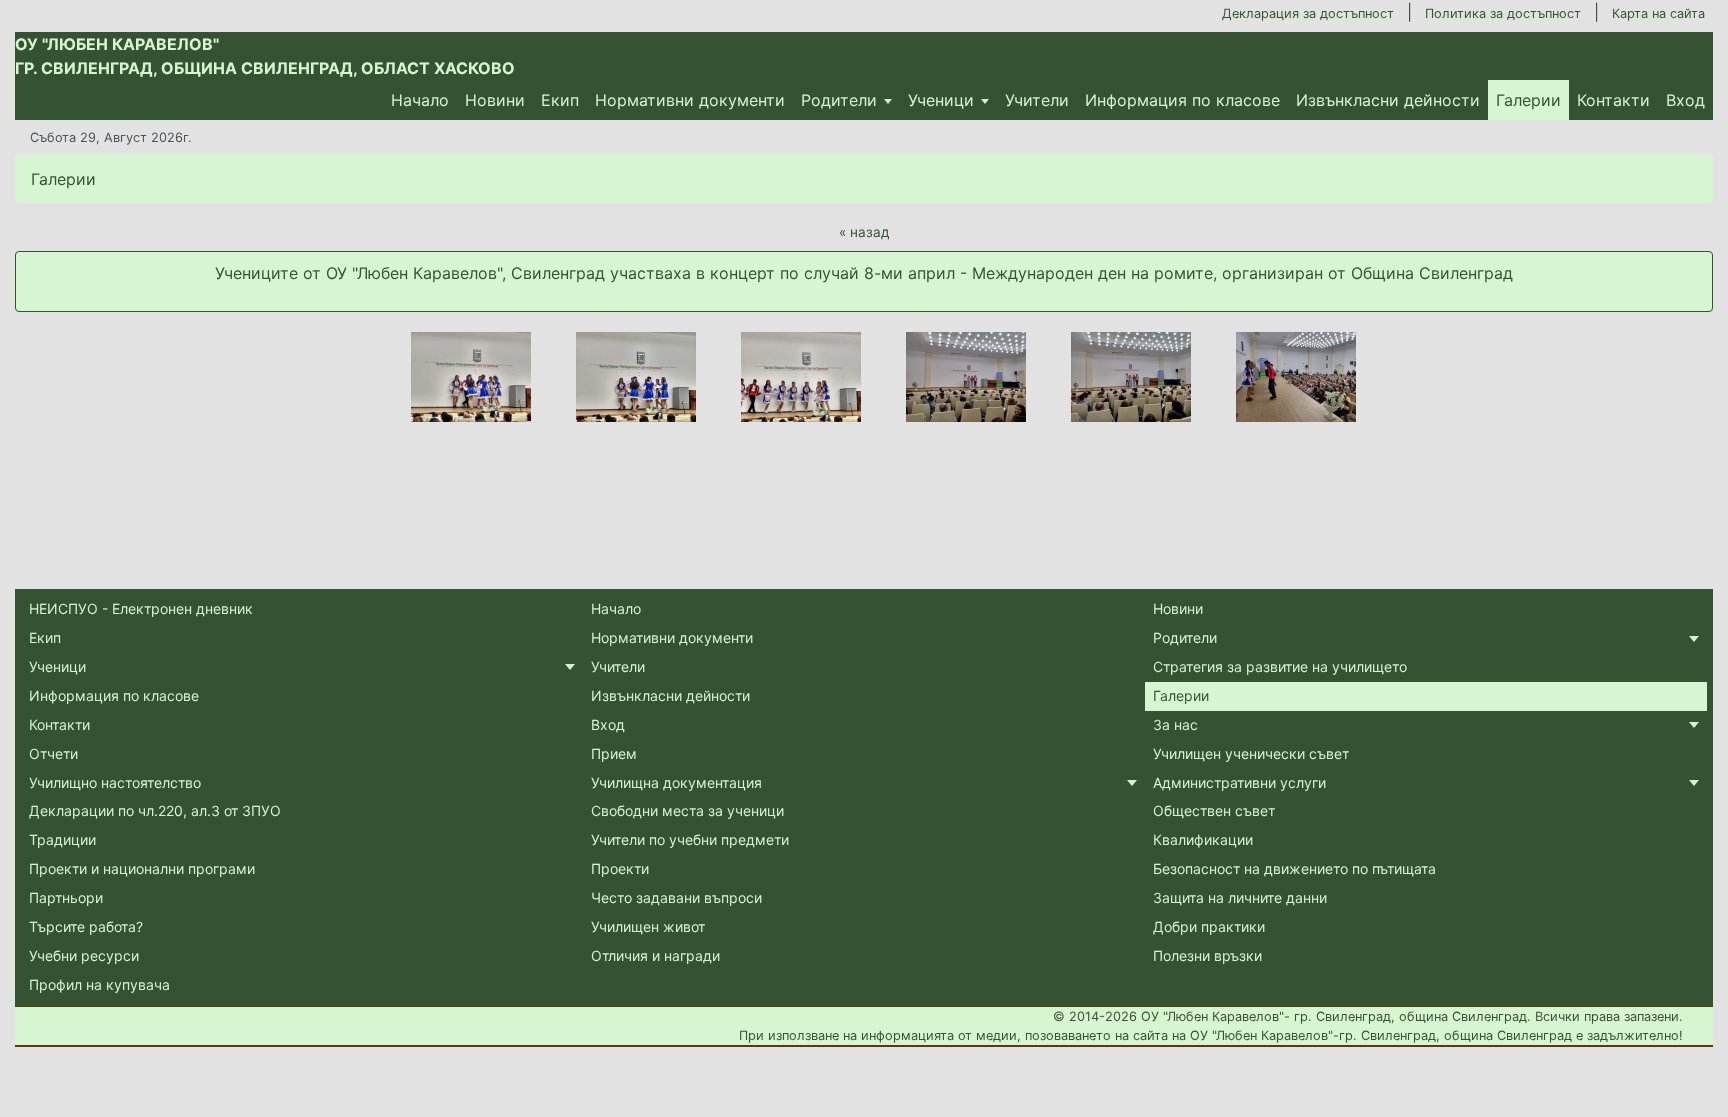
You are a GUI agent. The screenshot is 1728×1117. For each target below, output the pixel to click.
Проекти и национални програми (142, 868)
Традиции (62, 839)
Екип (560, 100)
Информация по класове (1182, 100)
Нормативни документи (690, 100)
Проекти (620, 868)
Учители (1037, 100)
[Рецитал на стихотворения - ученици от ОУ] (966, 377)
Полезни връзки (1207, 955)
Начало (420, 100)
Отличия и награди (655, 955)
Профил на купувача (99, 984)
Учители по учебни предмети (690, 839)
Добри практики (1209, 926)
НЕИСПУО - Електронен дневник (141, 608)
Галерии (1528, 100)
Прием (614, 753)
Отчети (53, 753)
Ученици (941, 100)
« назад (864, 232)
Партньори (66, 897)
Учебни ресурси (84, 955)
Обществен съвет (1214, 810)
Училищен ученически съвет (1251, 753)
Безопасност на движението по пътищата (1294, 868)
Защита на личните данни (1240, 897)
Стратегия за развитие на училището (1280, 666)
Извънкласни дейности (1388, 100)
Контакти (1613, 100)
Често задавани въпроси (676, 897)
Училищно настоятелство (115, 782)
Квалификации (1203, 839)
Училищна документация (676, 782)
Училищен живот (648, 926)
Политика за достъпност (1503, 13)
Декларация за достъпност (1308, 13)
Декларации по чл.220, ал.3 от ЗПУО (155, 810)
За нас (1175, 724)
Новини (495, 100)
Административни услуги (1239, 782)
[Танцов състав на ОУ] (471, 377)
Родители (839, 100)
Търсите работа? (86, 926)
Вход (1685, 100)
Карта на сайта (1658, 13)
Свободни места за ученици (687, 810)
